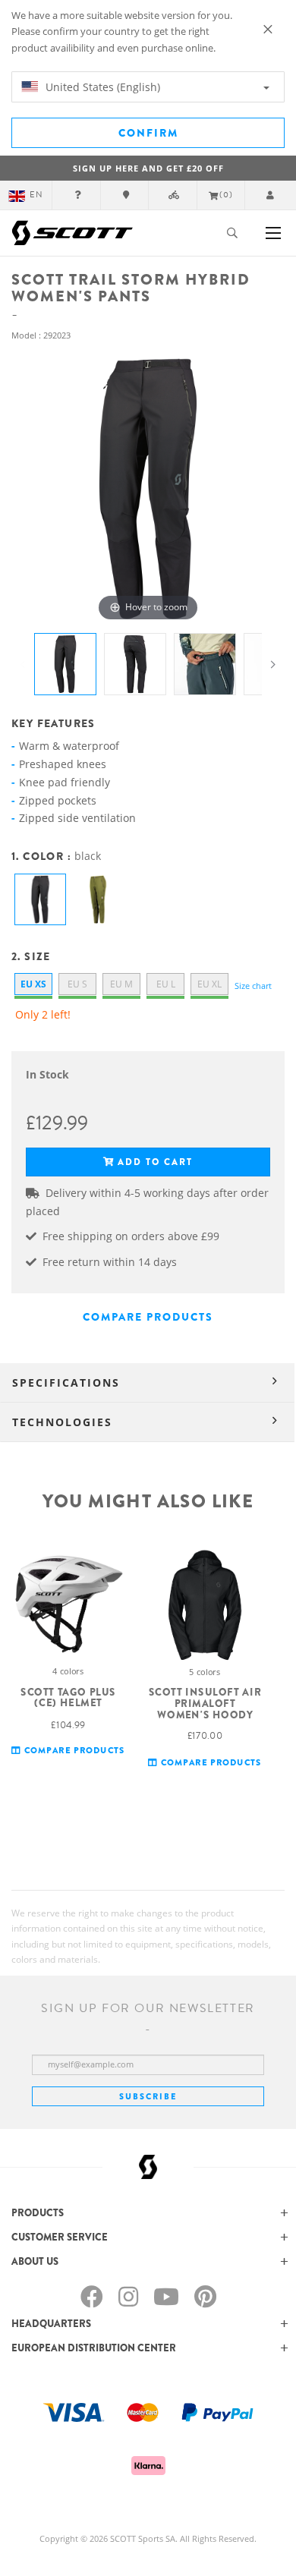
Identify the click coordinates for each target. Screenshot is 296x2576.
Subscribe (148, 2096)
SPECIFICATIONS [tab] (66, 1382)
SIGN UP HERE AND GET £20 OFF (148, 168)
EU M (121, 984)
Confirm (148, 133)
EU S (77, 984)
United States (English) (101, 87)
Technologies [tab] (62, 1422)
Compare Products (148, 1317)
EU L (166, 984)
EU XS (33, 984)
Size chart (253, 986)
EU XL (209, 984)
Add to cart (155, 1162)
